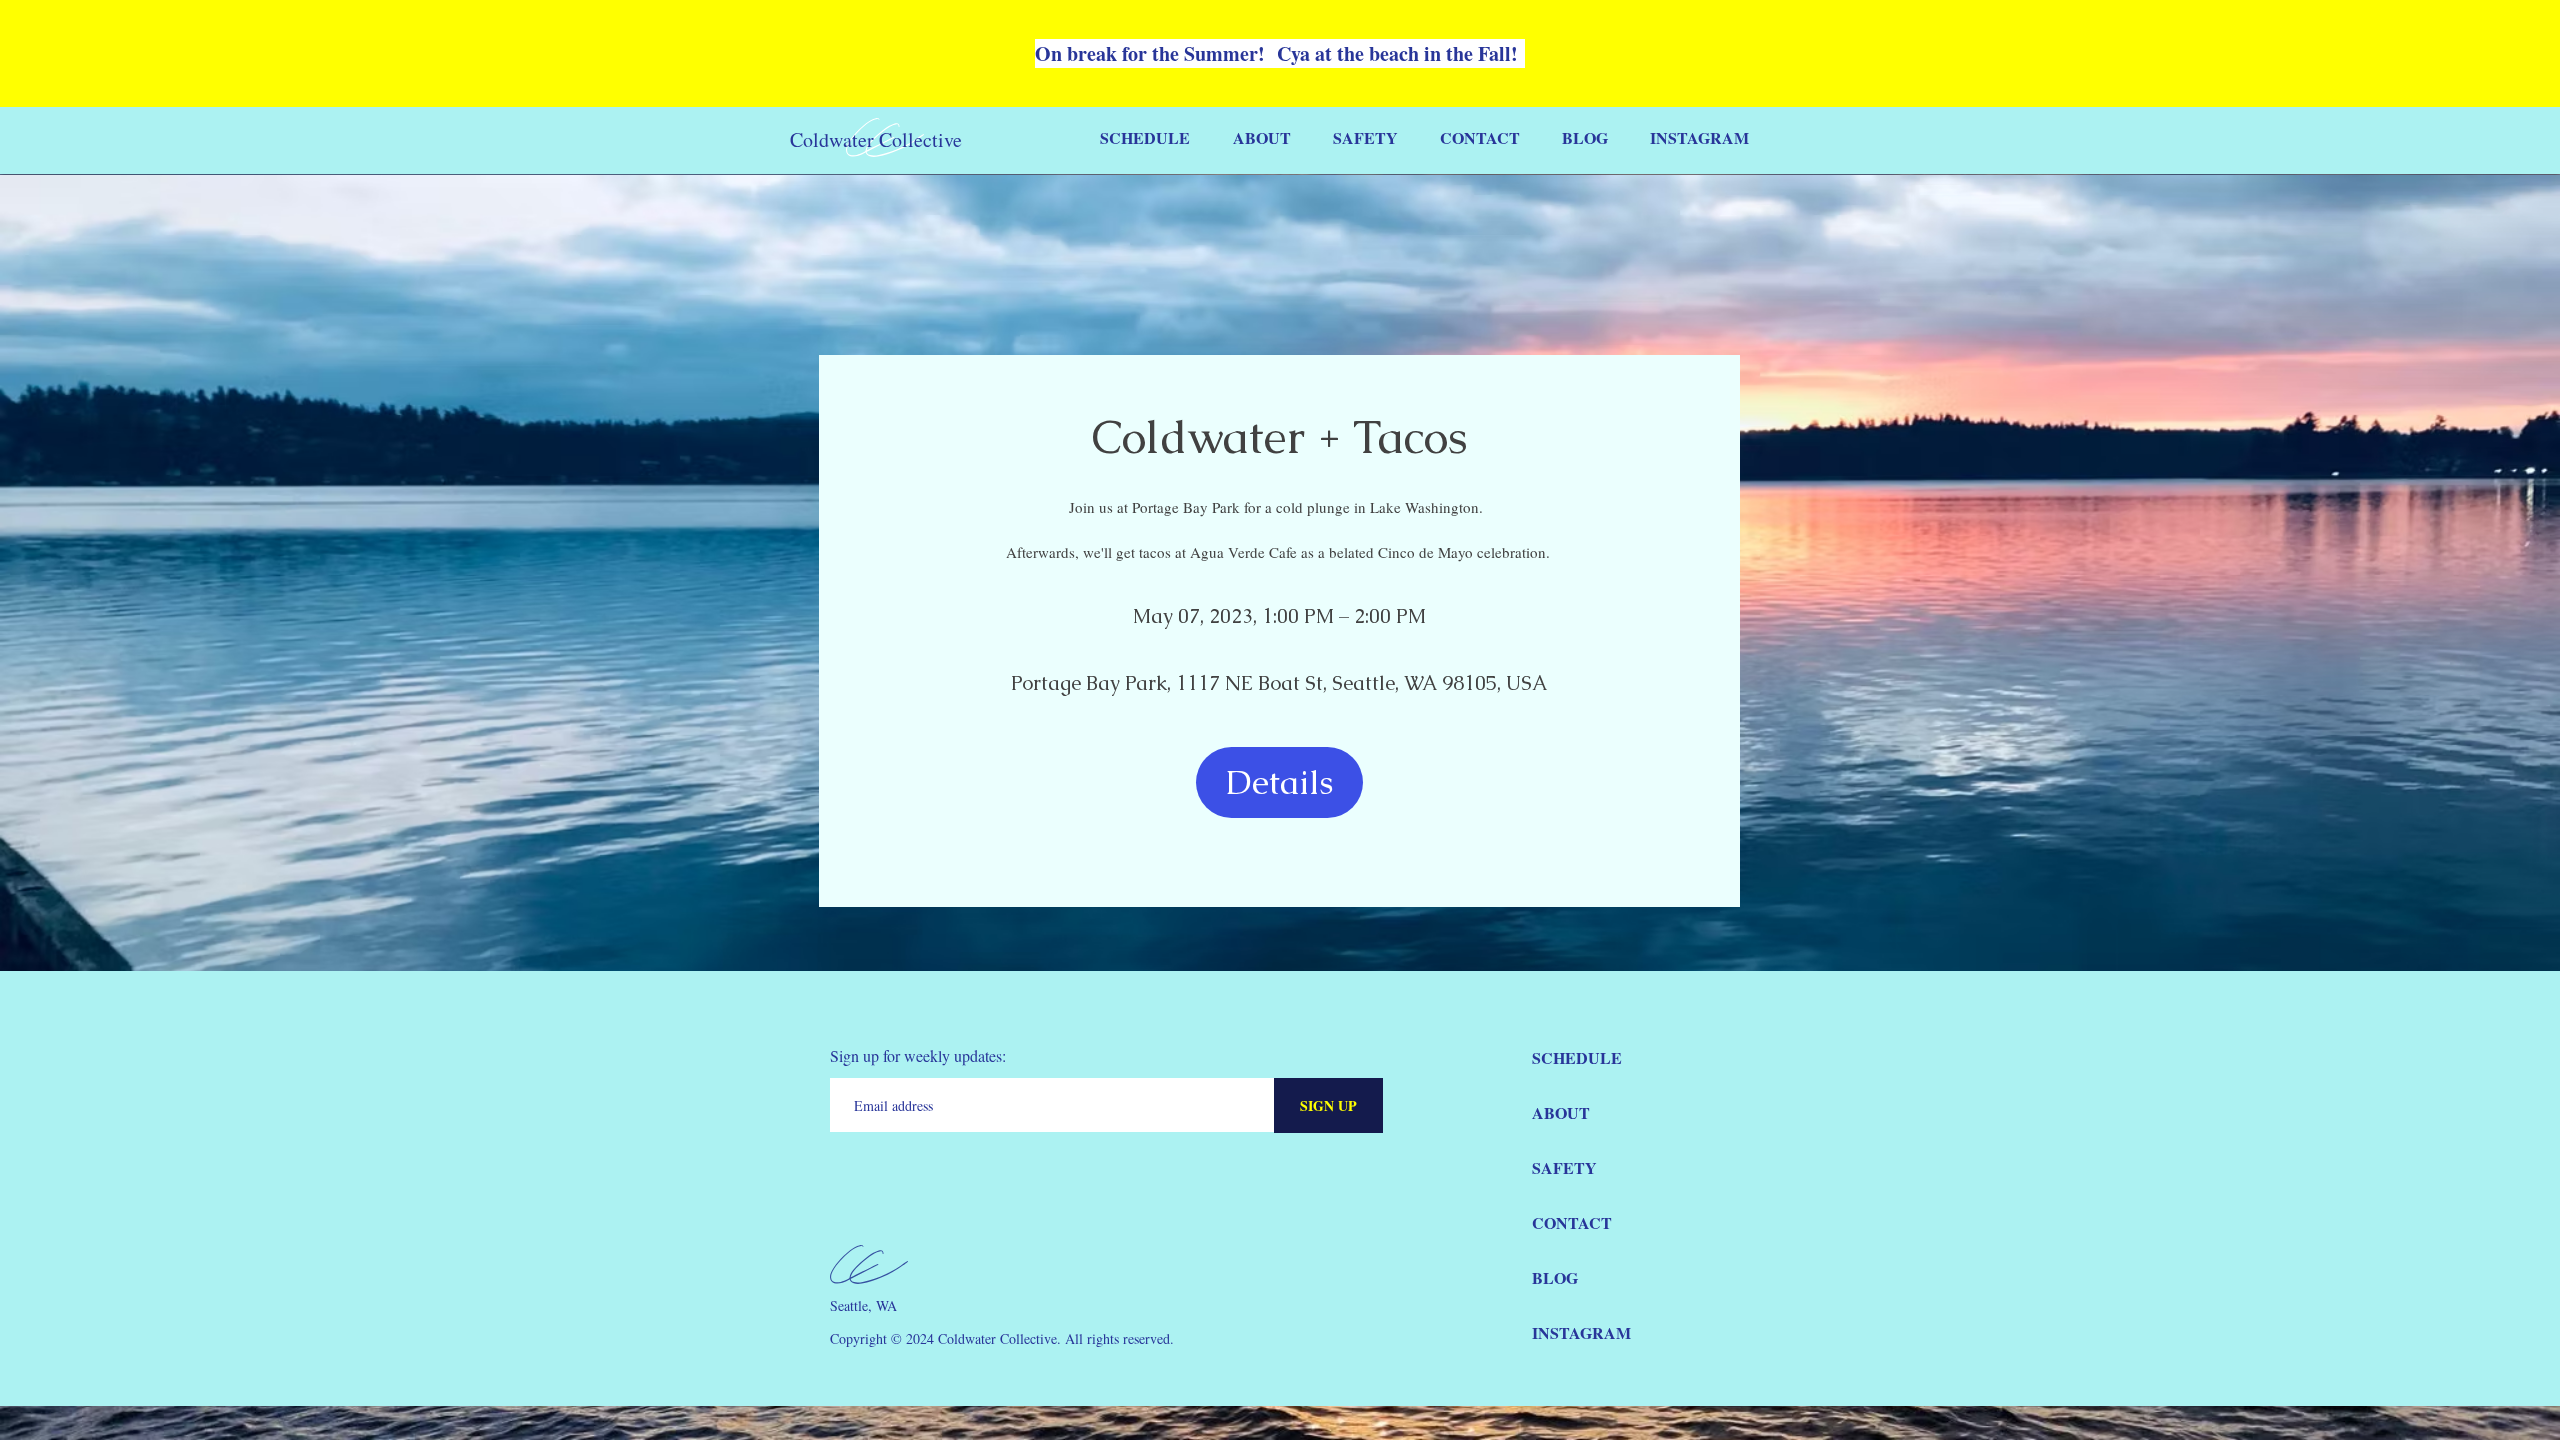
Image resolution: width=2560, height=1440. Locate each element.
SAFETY (1564, 1167)
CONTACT (1572, 1222)
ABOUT (1561, 1112)
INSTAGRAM (1581, 1332)
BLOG (1555, 1277)
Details (1279, 782)
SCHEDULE (1577, 1057)
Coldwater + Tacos (1280, 437)
